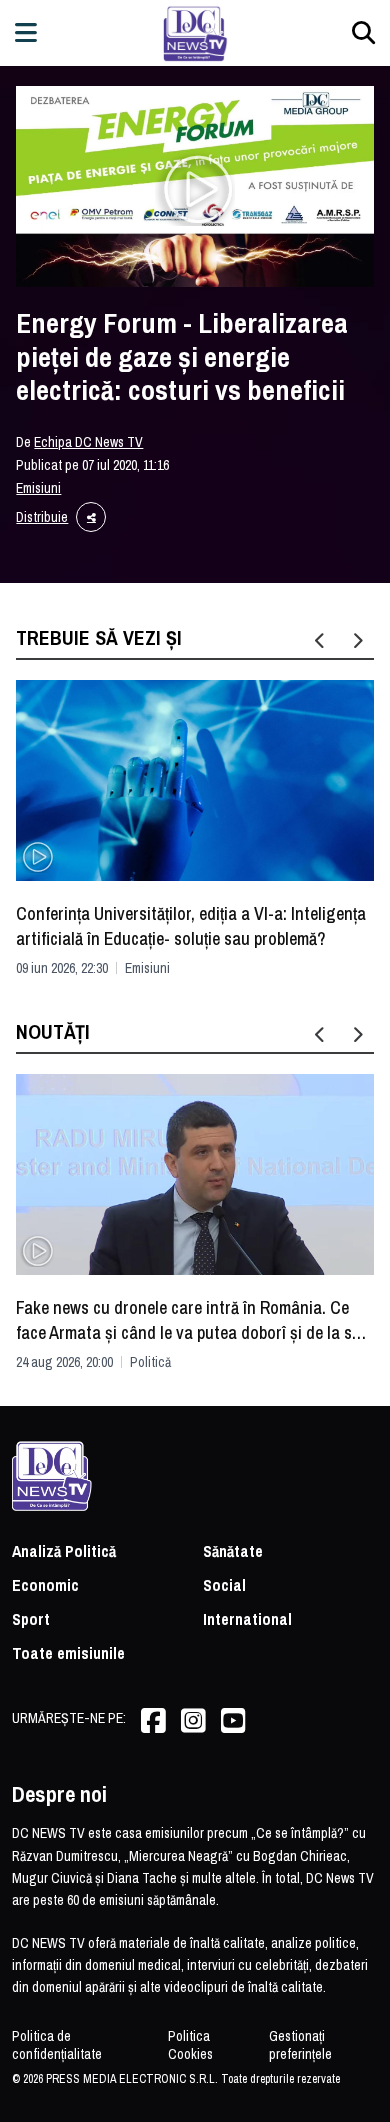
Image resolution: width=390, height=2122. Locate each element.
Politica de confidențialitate (57, 2045)
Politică (150, 1362)
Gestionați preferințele (300, 2045)
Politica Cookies (190, 2045)
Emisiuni (38, 488)
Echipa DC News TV (88, 442)
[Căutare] (363, 32)
